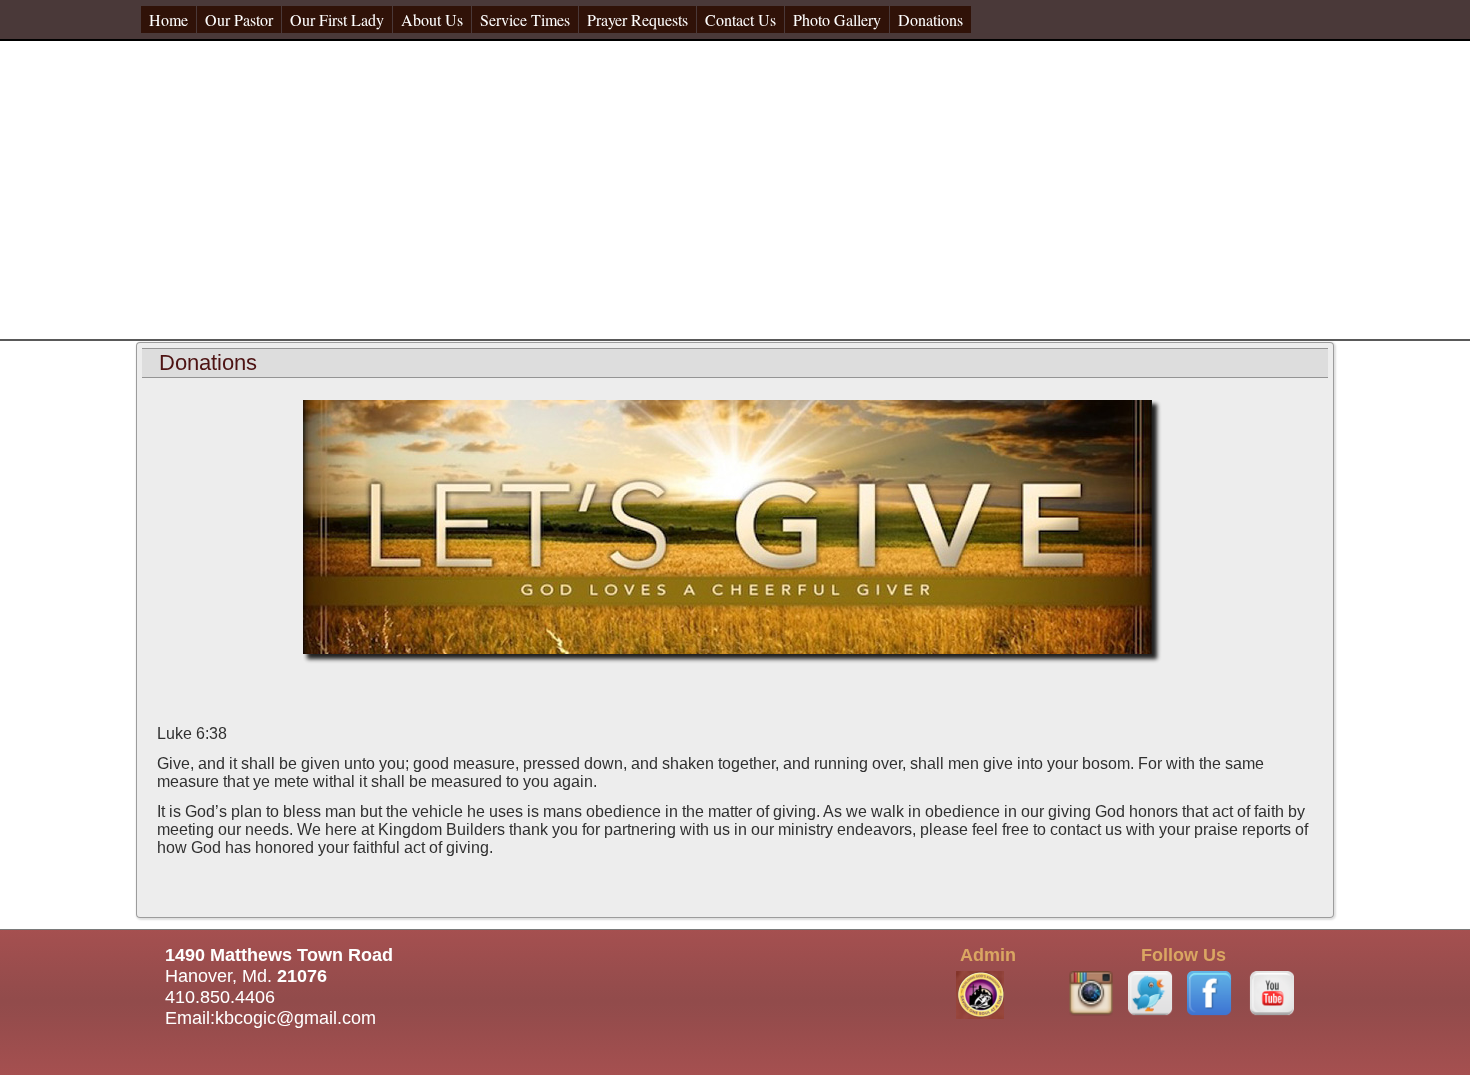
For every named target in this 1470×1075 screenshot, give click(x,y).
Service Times (525, 19)
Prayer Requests (637, 19)
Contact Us (740, 19)
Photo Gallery (837, 19)
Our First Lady (337, 19)
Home (168, 19)
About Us (432, 19)
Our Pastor (239, 19)
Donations (930, 19)
